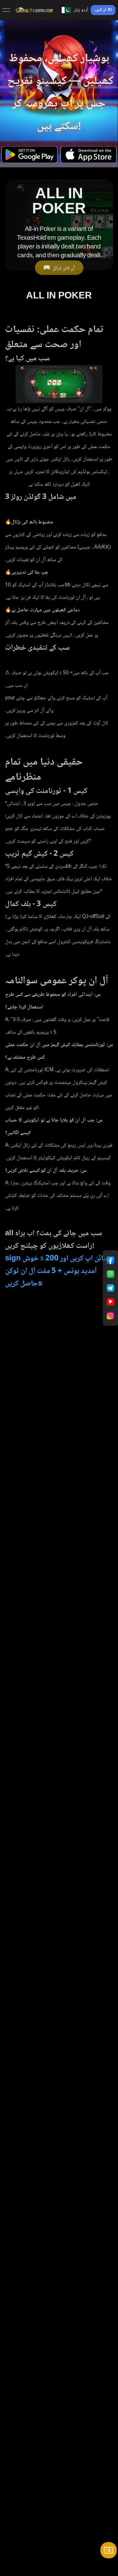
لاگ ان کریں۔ (103, 10)
